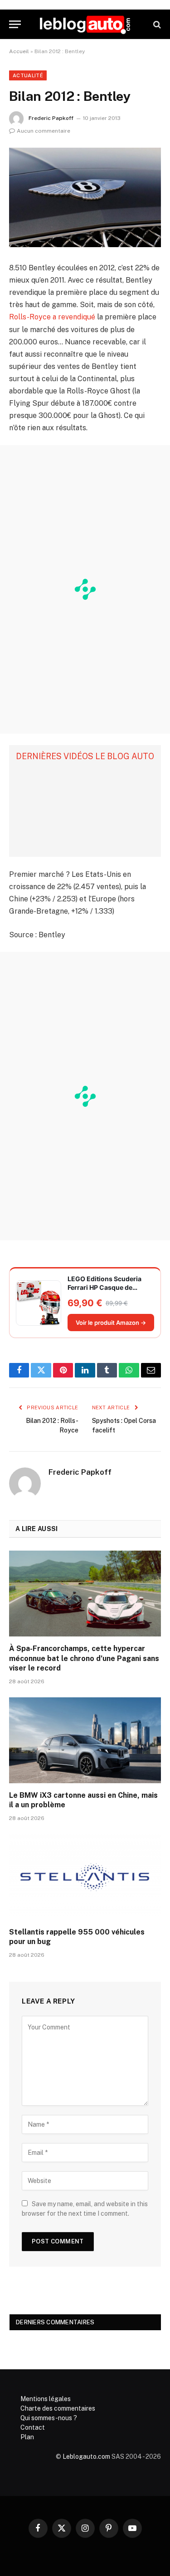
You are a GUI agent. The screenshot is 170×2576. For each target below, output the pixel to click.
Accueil (19, 51)
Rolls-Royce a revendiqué (52, 317)
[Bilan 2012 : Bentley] (85, 197)
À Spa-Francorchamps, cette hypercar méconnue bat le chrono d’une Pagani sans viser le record (84, 1658)
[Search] (156, 24)
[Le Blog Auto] (85, 24)
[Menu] (15, 24)
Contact (33, 2427)
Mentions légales (46, 2399)
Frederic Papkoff (51, 118)
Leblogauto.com (86, 2457)
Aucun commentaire (44, 131)
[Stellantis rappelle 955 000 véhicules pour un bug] (85, 1877)
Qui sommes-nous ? (49, 2418)
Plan (27, 2437)
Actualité (28, 75)
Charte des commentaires (58, 2408)
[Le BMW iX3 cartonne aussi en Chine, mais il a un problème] (85, 1740)
